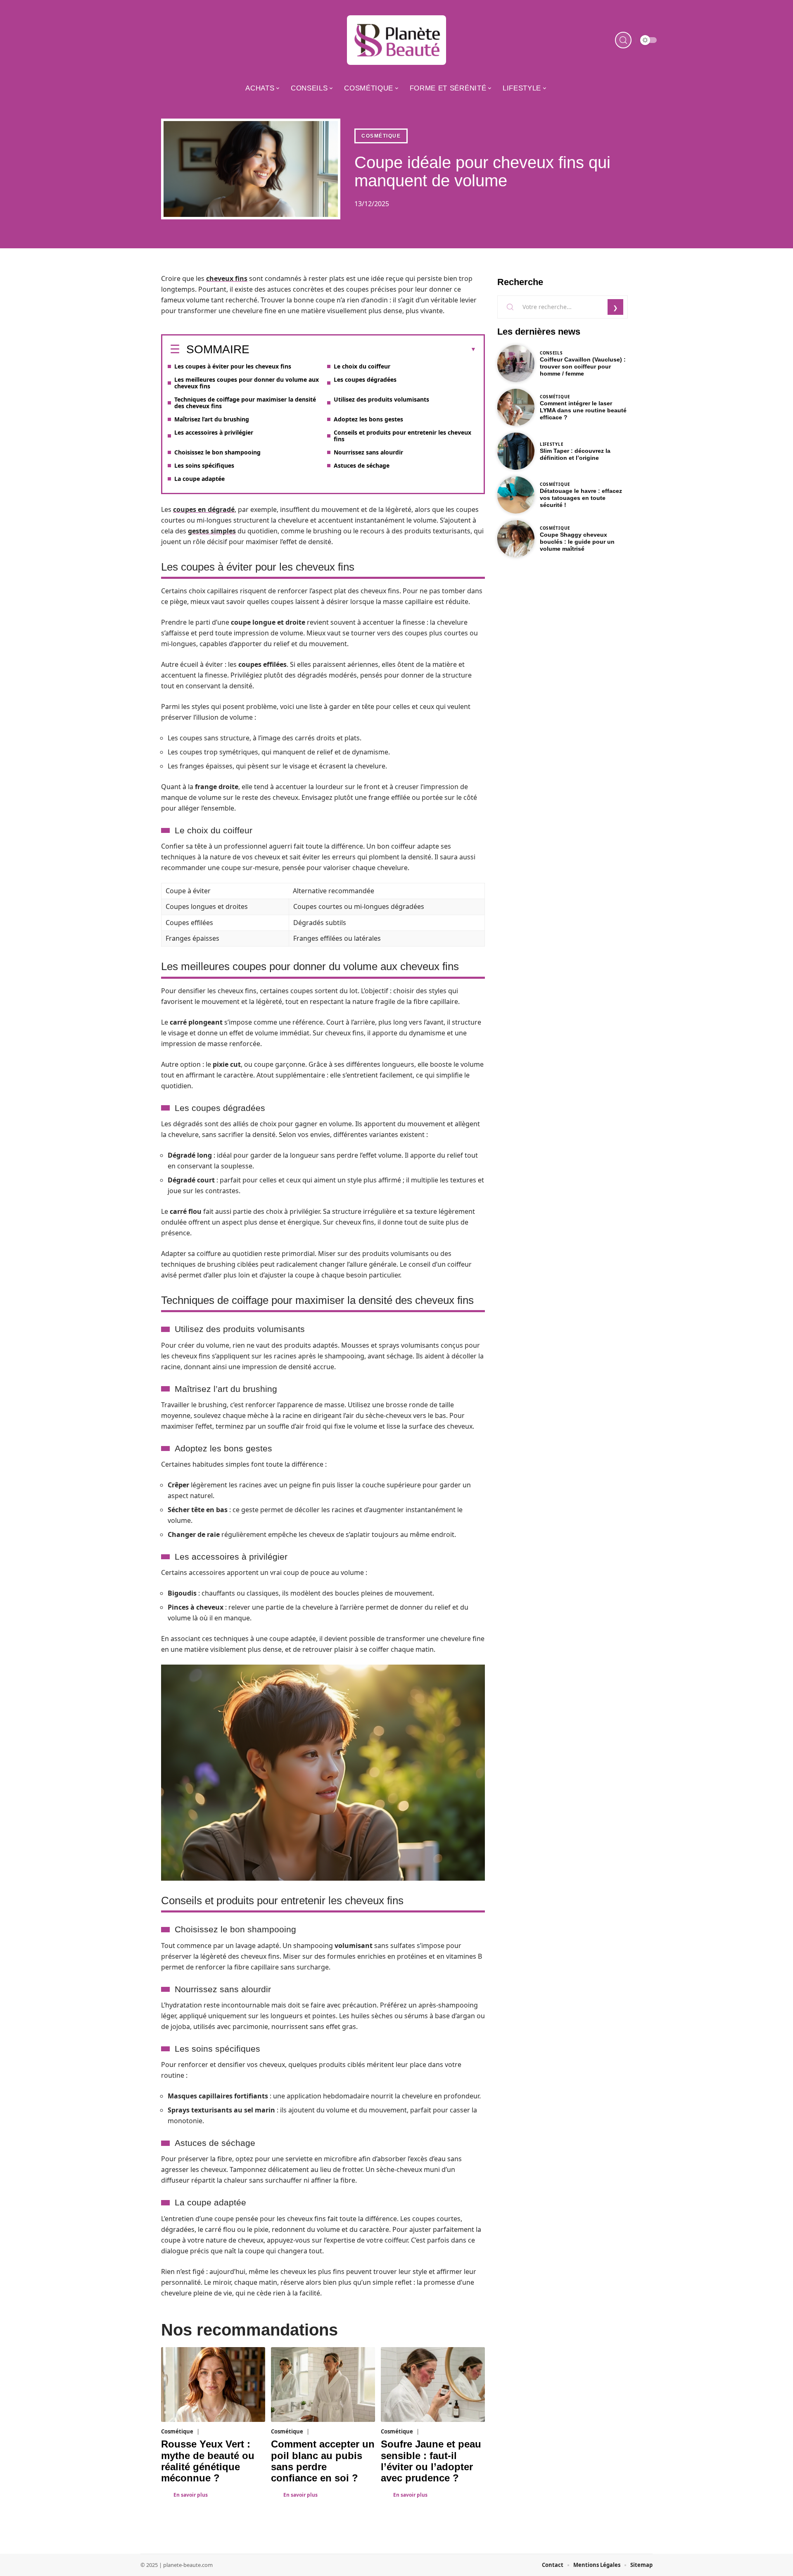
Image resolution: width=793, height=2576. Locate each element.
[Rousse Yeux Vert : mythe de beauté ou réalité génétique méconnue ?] (213, 2385)
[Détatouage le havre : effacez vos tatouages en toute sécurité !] (516, 495)
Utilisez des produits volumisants (381, 399)
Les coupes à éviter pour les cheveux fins (233, 366)
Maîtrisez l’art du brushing (212, 419)
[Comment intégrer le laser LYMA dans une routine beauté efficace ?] (516, 407)
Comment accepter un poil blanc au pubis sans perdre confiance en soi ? (323, 2461)
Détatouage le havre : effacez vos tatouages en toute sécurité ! (581, 498)
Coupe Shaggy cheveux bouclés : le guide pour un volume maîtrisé (577, 542)
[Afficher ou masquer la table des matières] (363, 350)
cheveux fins (227, 278)
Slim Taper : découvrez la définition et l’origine (575, 454)
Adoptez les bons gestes (368, 419)
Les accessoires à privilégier (214, 432)
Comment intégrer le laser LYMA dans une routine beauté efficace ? (583, 410)
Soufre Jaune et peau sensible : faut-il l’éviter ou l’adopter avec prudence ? (431, 2461)
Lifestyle (552, 444)
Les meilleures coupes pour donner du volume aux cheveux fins (247, 383)
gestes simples (212, 531)
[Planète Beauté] (396, 40)
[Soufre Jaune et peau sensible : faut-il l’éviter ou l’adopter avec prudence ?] (433, 2385)
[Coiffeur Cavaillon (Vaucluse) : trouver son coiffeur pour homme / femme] (516, 364)
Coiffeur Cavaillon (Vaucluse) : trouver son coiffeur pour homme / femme (583, 366)
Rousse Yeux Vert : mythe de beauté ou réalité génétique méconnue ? (208, 2461)
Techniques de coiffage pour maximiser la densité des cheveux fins (245, 403)
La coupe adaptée (199, 479)
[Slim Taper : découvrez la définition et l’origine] (516, 451)
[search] (623, 40)
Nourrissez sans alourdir (368, 452)
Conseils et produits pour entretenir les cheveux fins (402, 436)
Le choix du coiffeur (362, 366)
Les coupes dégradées (365, 379)
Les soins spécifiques (204, 465)
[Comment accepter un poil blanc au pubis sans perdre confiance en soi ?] (323, 2385)
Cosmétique (381, 136)
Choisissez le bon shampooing (217, 452)
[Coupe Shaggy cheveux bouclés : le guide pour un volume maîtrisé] (516, 539)
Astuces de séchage (362, 465)
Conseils (551, 353)
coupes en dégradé (204, 509)
